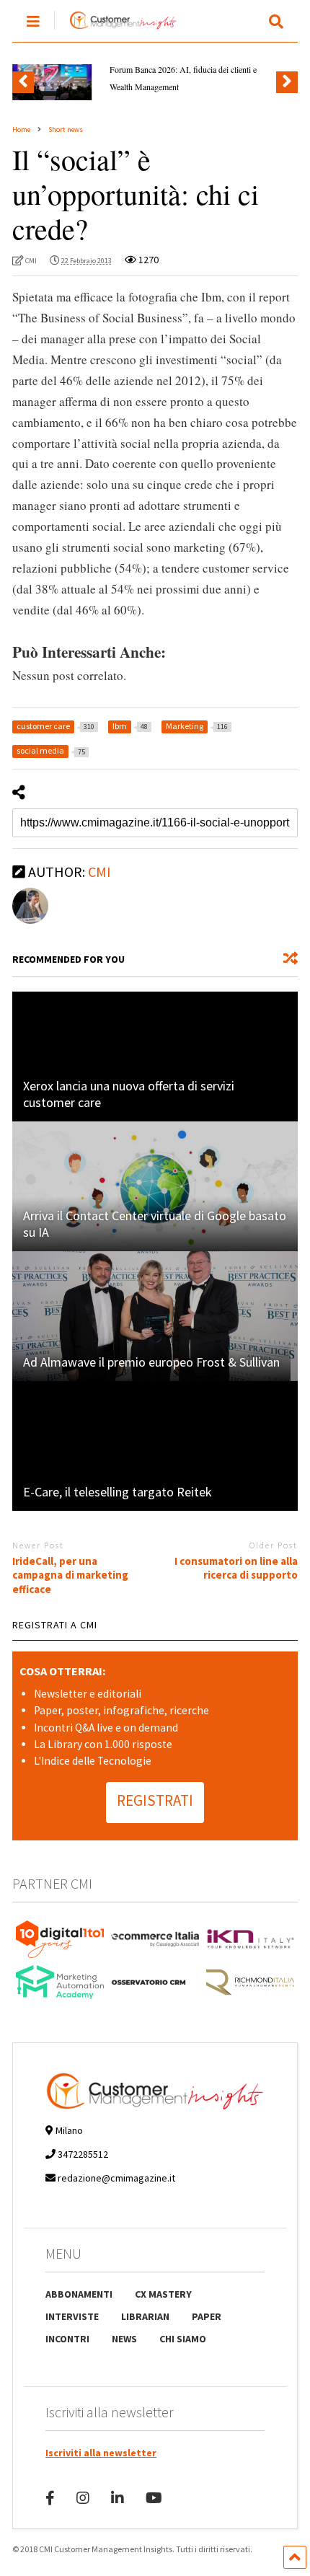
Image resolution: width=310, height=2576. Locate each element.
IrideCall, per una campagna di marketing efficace (70, 1575)
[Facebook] (50, 2498)
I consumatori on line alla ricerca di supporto (236, 1568)
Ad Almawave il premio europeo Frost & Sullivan (151, 1362)
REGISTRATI (155, 1800)
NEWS (124, 2339)
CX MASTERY (163, 2294)
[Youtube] (154, 2498)
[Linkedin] (118, 2498)
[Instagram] (83, 2498)
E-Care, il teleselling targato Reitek (118, 1492)
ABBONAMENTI (79, 2294)
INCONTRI (67, 2339)
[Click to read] (155, 1057)
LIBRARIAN (145, 2316)
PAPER (207, 2316)
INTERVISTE (72, 2316)
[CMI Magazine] (116, 30)
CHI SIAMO (183, 2339)
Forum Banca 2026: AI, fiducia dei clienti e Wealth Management (183, 78)
